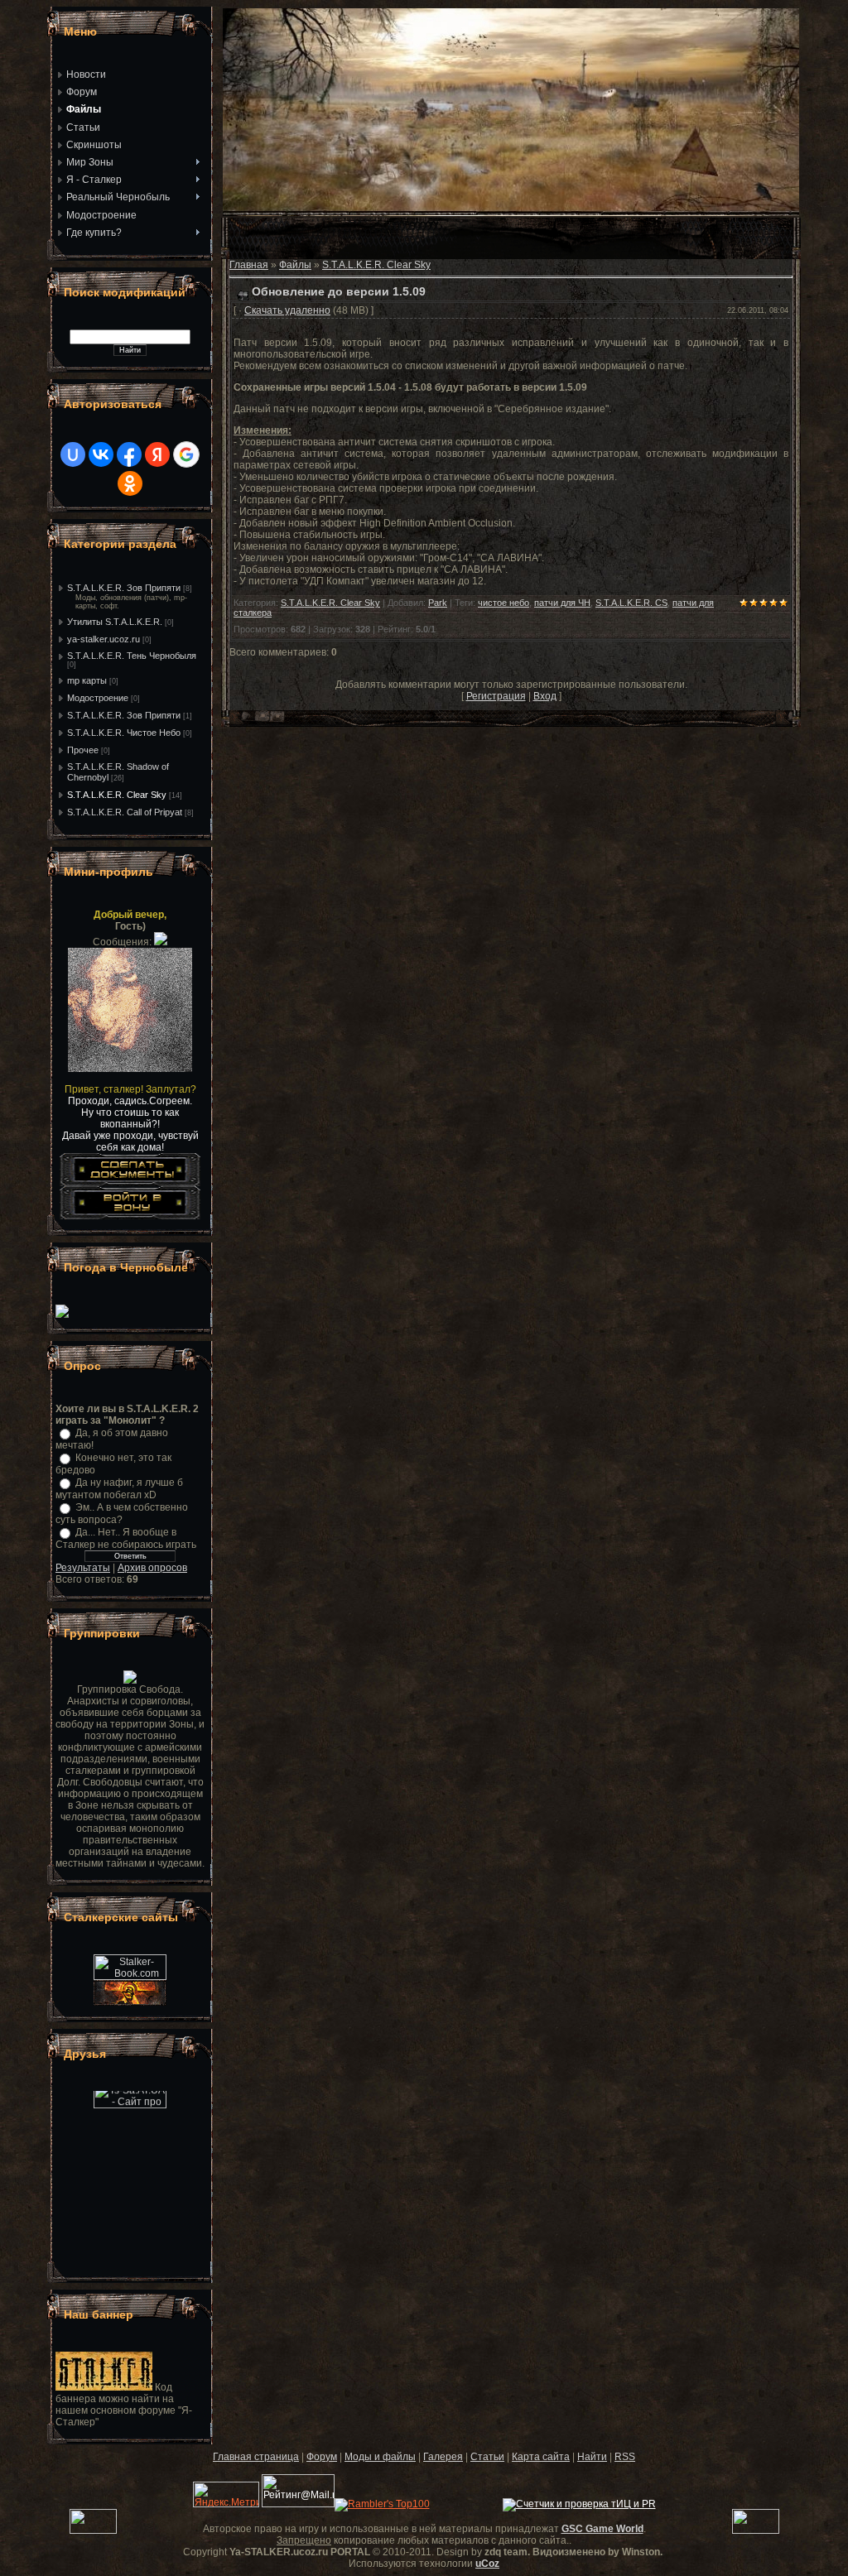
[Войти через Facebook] (129, 454)
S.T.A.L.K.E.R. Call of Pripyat (125, 812)
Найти (592, 2457)
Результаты (83, 1568)
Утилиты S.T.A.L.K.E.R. (115, 622)
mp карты (87, 680)
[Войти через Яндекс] (157, 454)
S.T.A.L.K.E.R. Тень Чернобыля (132, 656)
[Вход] (130, 1216)
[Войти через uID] (73, 454)
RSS (625, 2457)
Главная (249, 265)
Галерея (443, 2457)
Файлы (295, 265)
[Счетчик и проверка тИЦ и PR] (579, 2504)
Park (438, 603)
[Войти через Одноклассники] (130, 483)
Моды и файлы (380, 2457)
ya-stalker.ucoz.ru (104, 639)
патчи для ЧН (562, 603)
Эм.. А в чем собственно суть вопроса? (122, 1514)
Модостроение (98, 698)
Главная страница (256, 2457)
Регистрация (496, 696)
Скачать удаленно (287, 310)
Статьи (487, 2457)
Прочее (83, 750)
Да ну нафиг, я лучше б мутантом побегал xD (119, 1489)
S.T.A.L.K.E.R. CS (631, 603)
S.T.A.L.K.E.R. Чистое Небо (124, 733)
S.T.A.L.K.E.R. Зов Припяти (124, 588)
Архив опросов (152, 1568)
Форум (322, 2457)
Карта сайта (541, 2457)
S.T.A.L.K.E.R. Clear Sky (117, 795)
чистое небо (503, 603)
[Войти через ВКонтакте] (101, 454)
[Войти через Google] (186, 454)
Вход (545, 696)
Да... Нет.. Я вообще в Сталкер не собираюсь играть (126, 1538)
